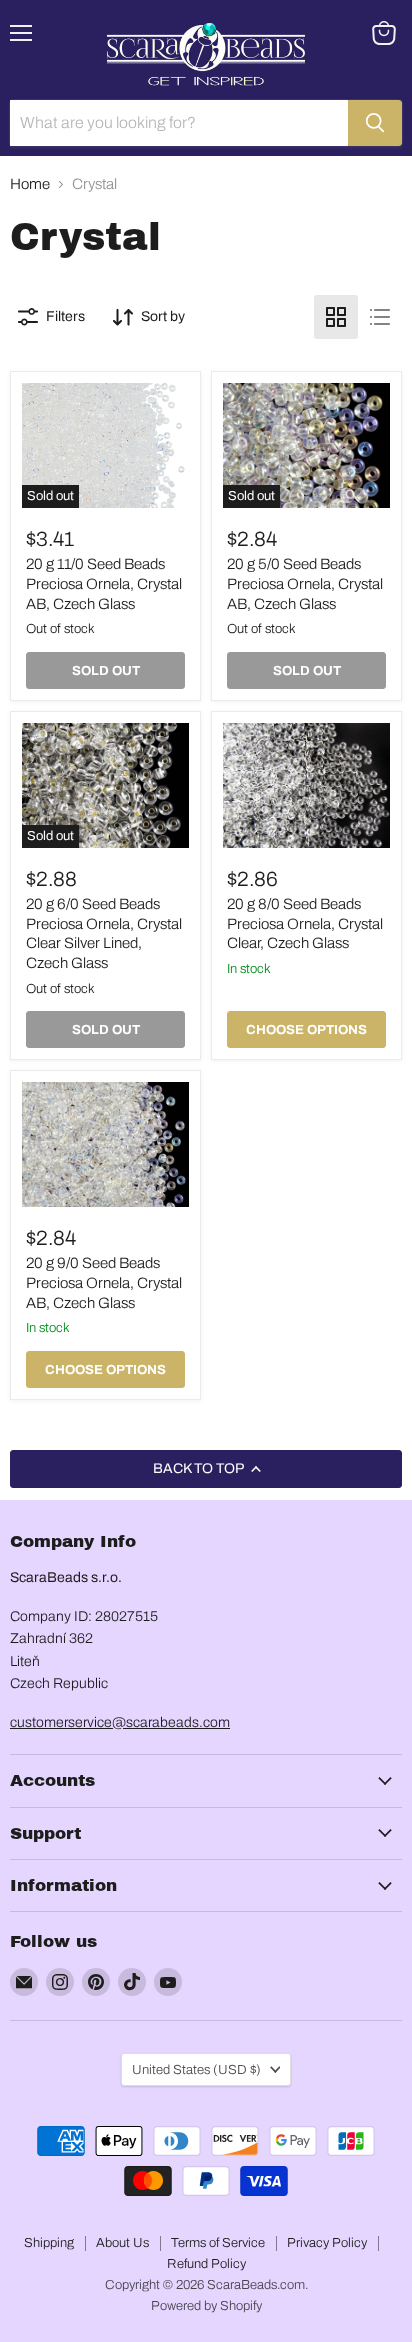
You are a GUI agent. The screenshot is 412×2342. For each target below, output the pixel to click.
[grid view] (336, 317)
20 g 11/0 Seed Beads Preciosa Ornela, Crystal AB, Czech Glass (104, 583)
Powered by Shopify (206, 2306)
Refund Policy (206, 2264)
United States (196, 2069)
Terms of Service (218, 2243)
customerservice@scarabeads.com (120, 1722)
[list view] (380, 317)
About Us (122, 2243)
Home (30, 184)
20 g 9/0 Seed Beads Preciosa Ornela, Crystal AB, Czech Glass (104, 1282)
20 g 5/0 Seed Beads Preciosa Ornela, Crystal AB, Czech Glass (305, 583)
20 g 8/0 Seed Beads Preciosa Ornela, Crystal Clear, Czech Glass (305, 923)
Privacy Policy (327, 2243)
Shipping (49, 2243)
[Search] (375, 123)
